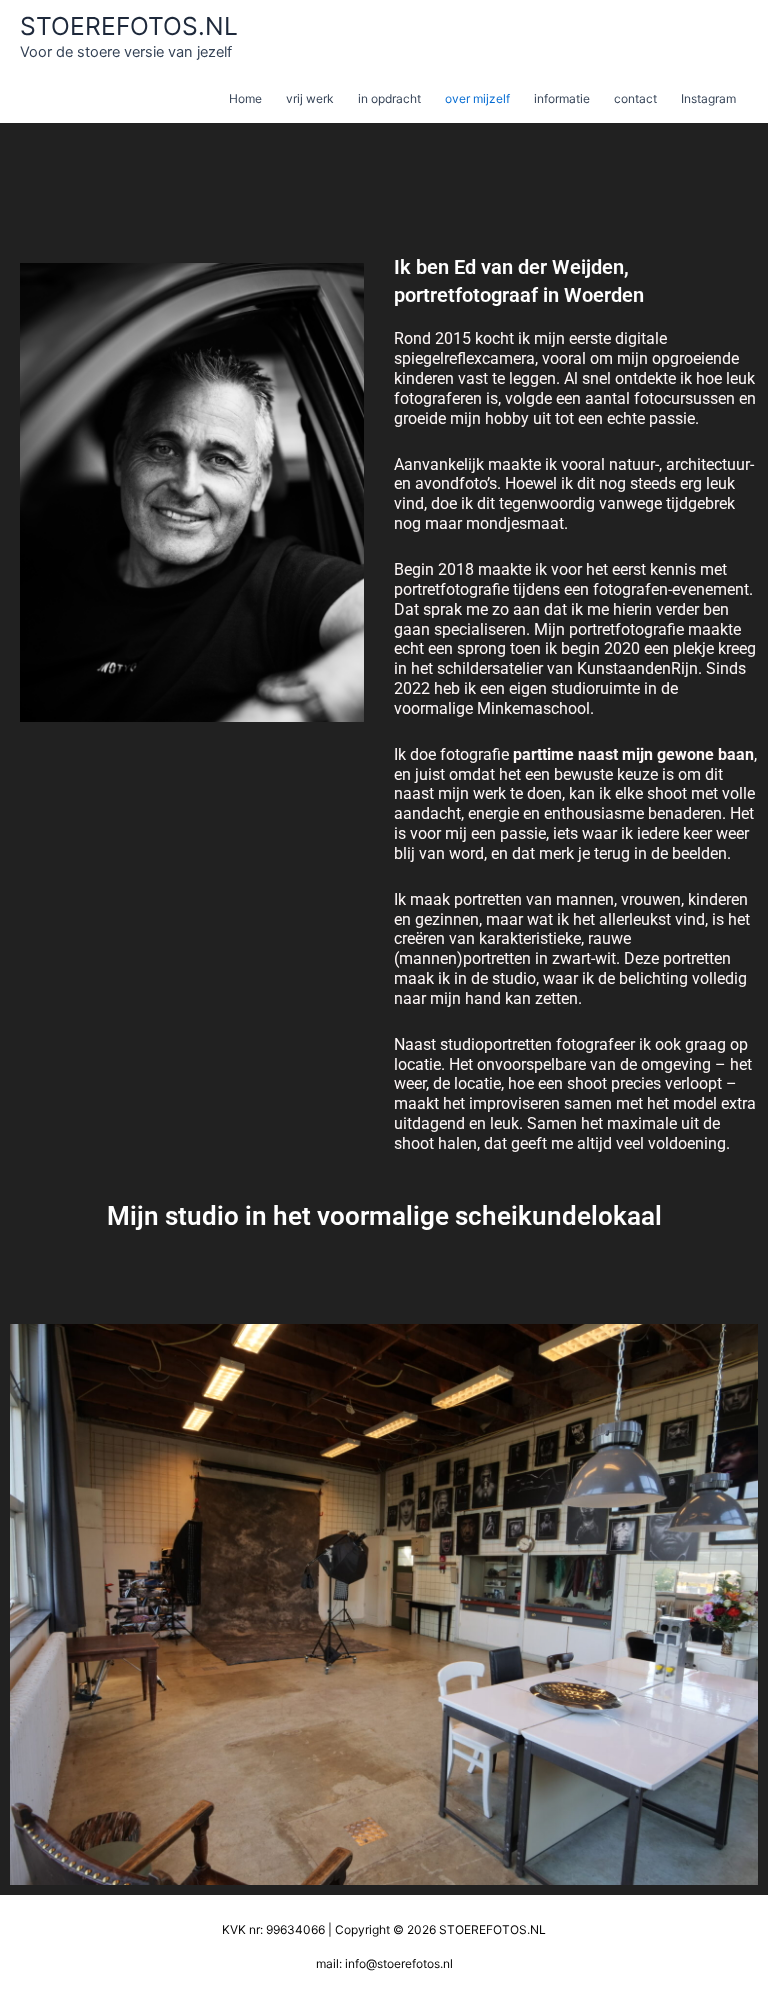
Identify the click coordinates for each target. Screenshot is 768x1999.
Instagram (708, 98)
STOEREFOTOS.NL (129, 26)
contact (635, 98)
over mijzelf (477, 98)
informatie (562, 98)
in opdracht (389, 98)
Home (245, 98)
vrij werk (310, 98)
